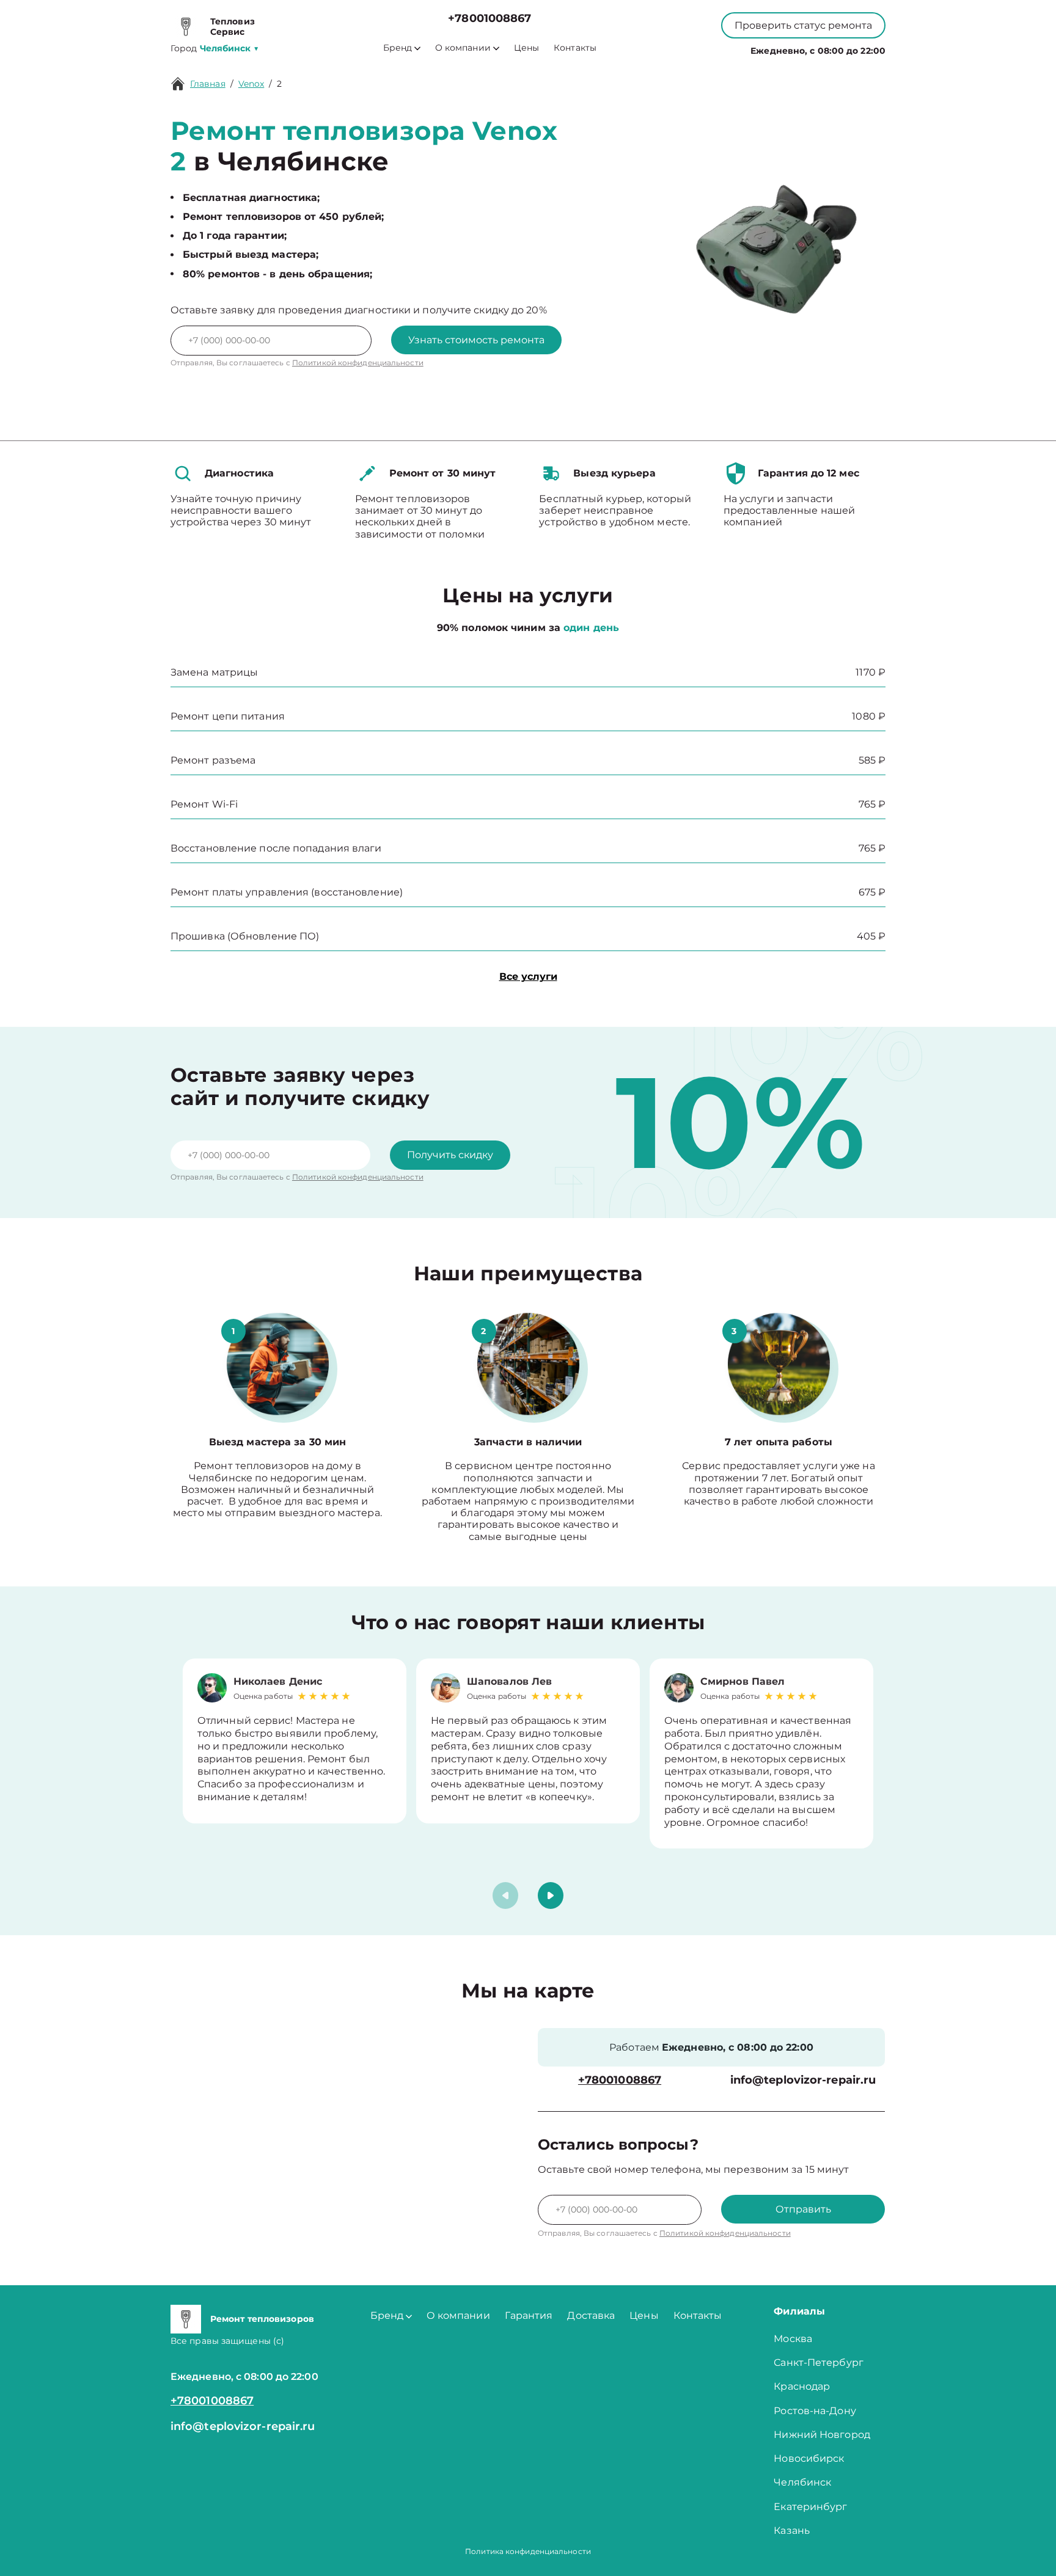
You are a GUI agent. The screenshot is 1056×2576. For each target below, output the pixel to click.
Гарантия (529, 2315)
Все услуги (528, 976)
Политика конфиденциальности (528, 2551)
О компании (463, 48)
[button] (551, 1896)
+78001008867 (490, 19)
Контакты (575, 48)
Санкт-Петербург (819, 2363)
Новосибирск (809, 2458)
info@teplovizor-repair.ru (803, 2080)
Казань (792, 2530)
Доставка (591, 2315)
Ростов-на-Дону (815, 2411)
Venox (251, 84)
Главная (208, 84)
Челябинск (802, 2482)
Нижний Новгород (822, 2435)
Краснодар (802, 2386)
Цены (526, 48)
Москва (793, 2339)
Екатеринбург (810, 2507)
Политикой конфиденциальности (358, 363)
